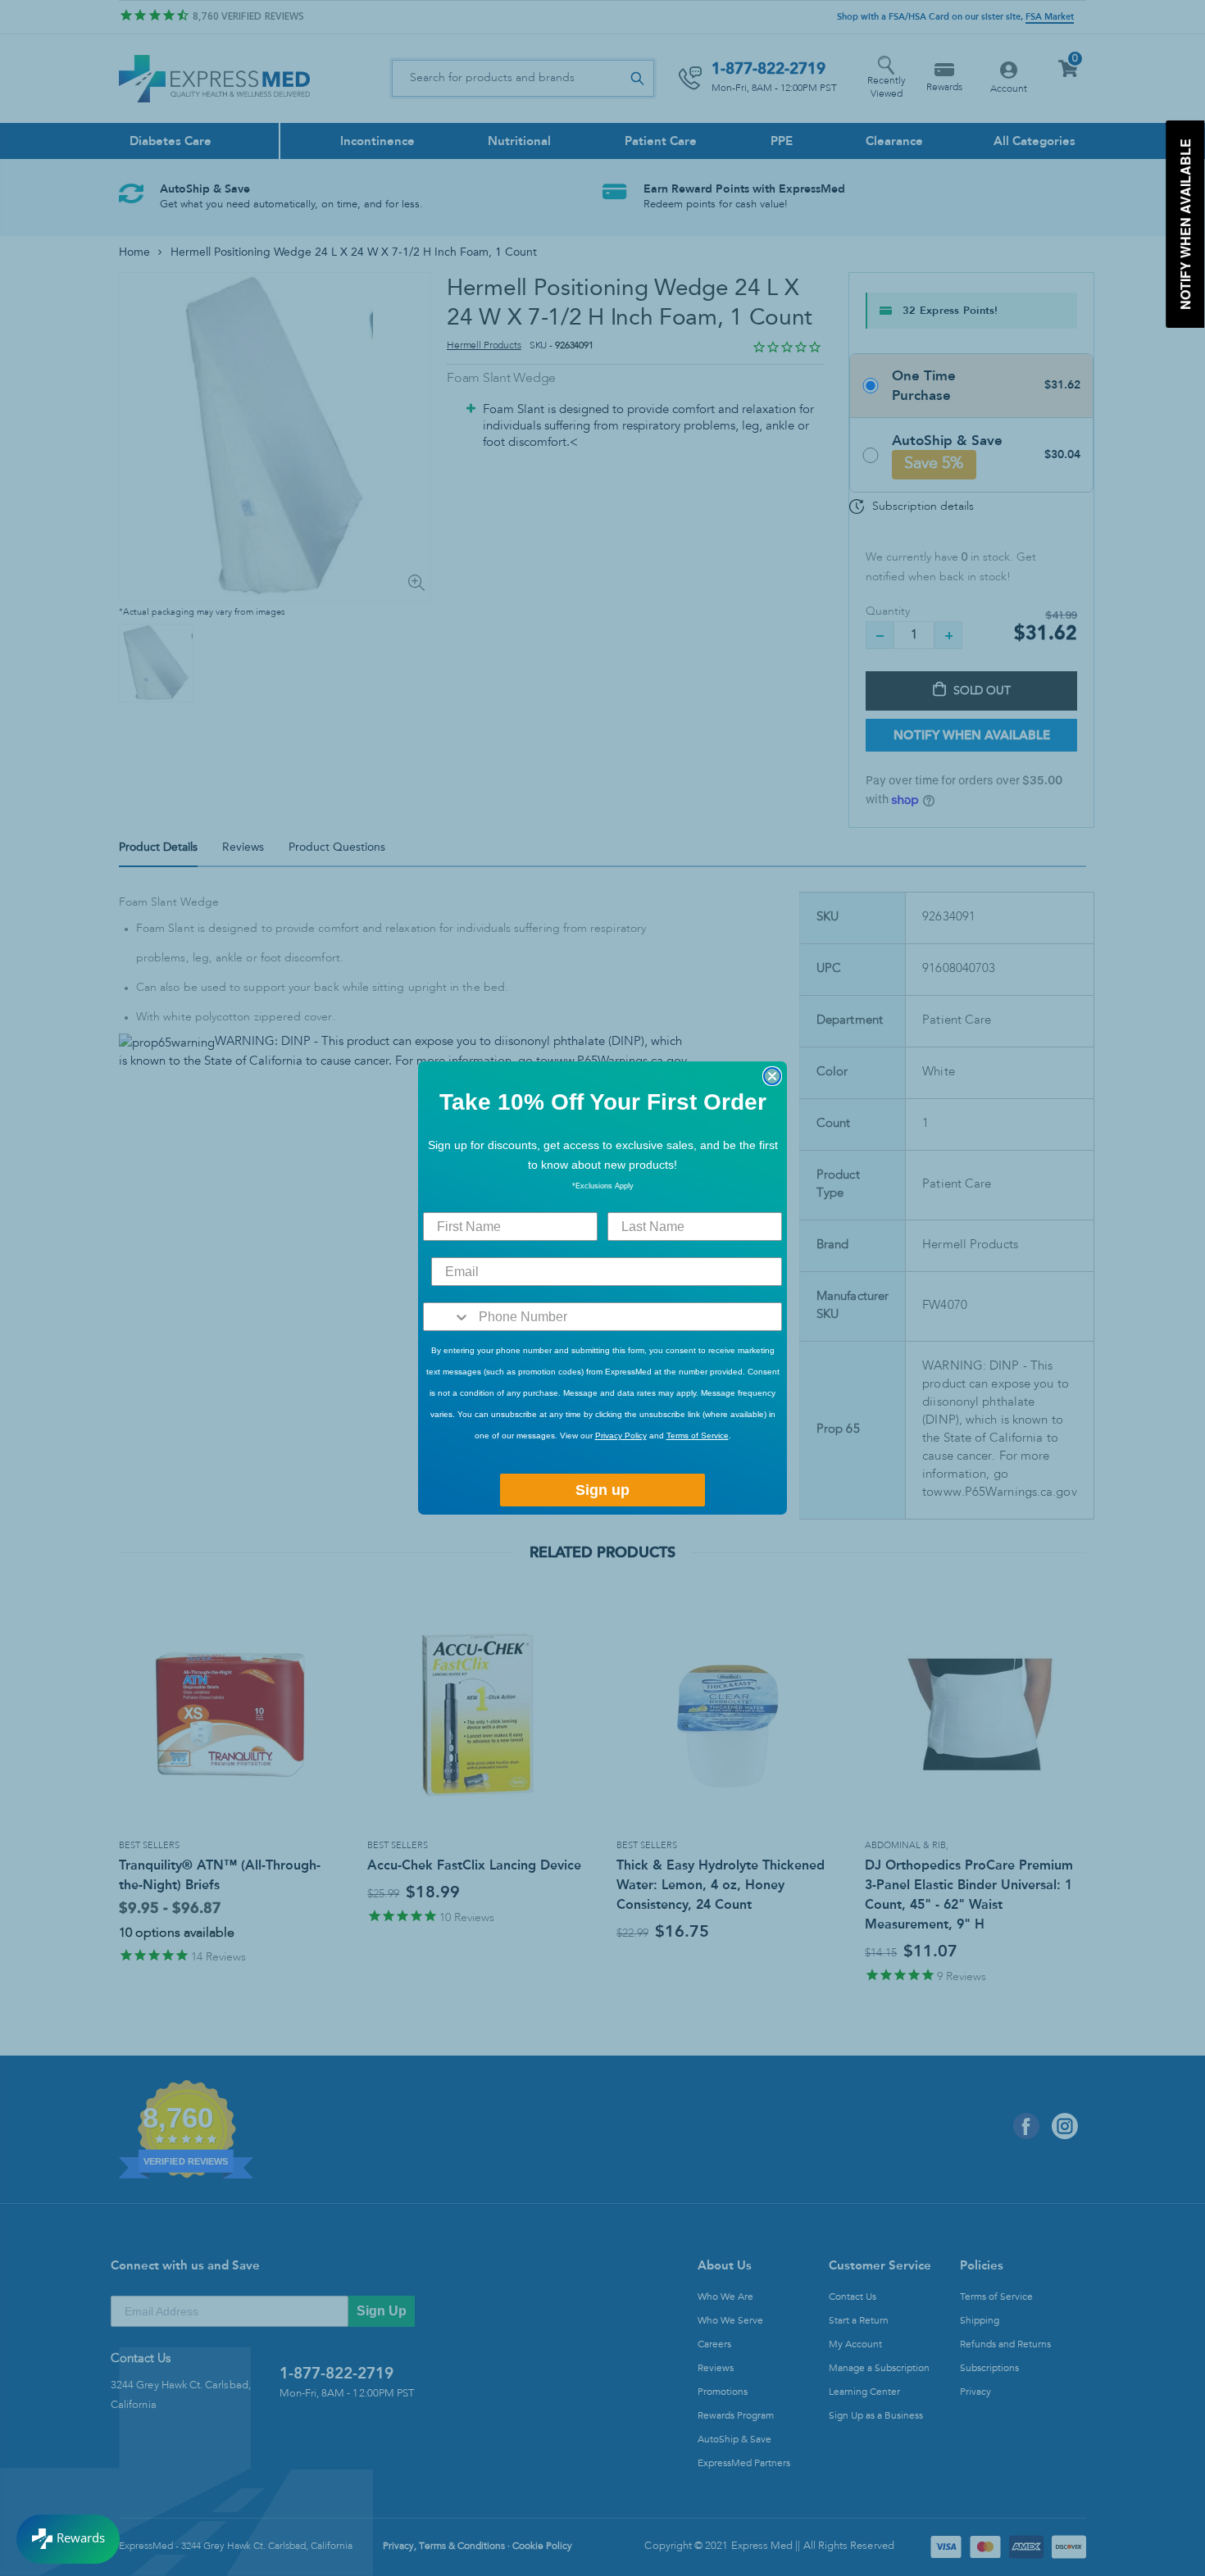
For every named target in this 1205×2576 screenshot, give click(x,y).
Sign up (602, 1490)
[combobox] (447, 1317)
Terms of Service (698, 1436)
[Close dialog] (772, 1076)
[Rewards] (68, 2539)
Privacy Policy (621, 1436)
